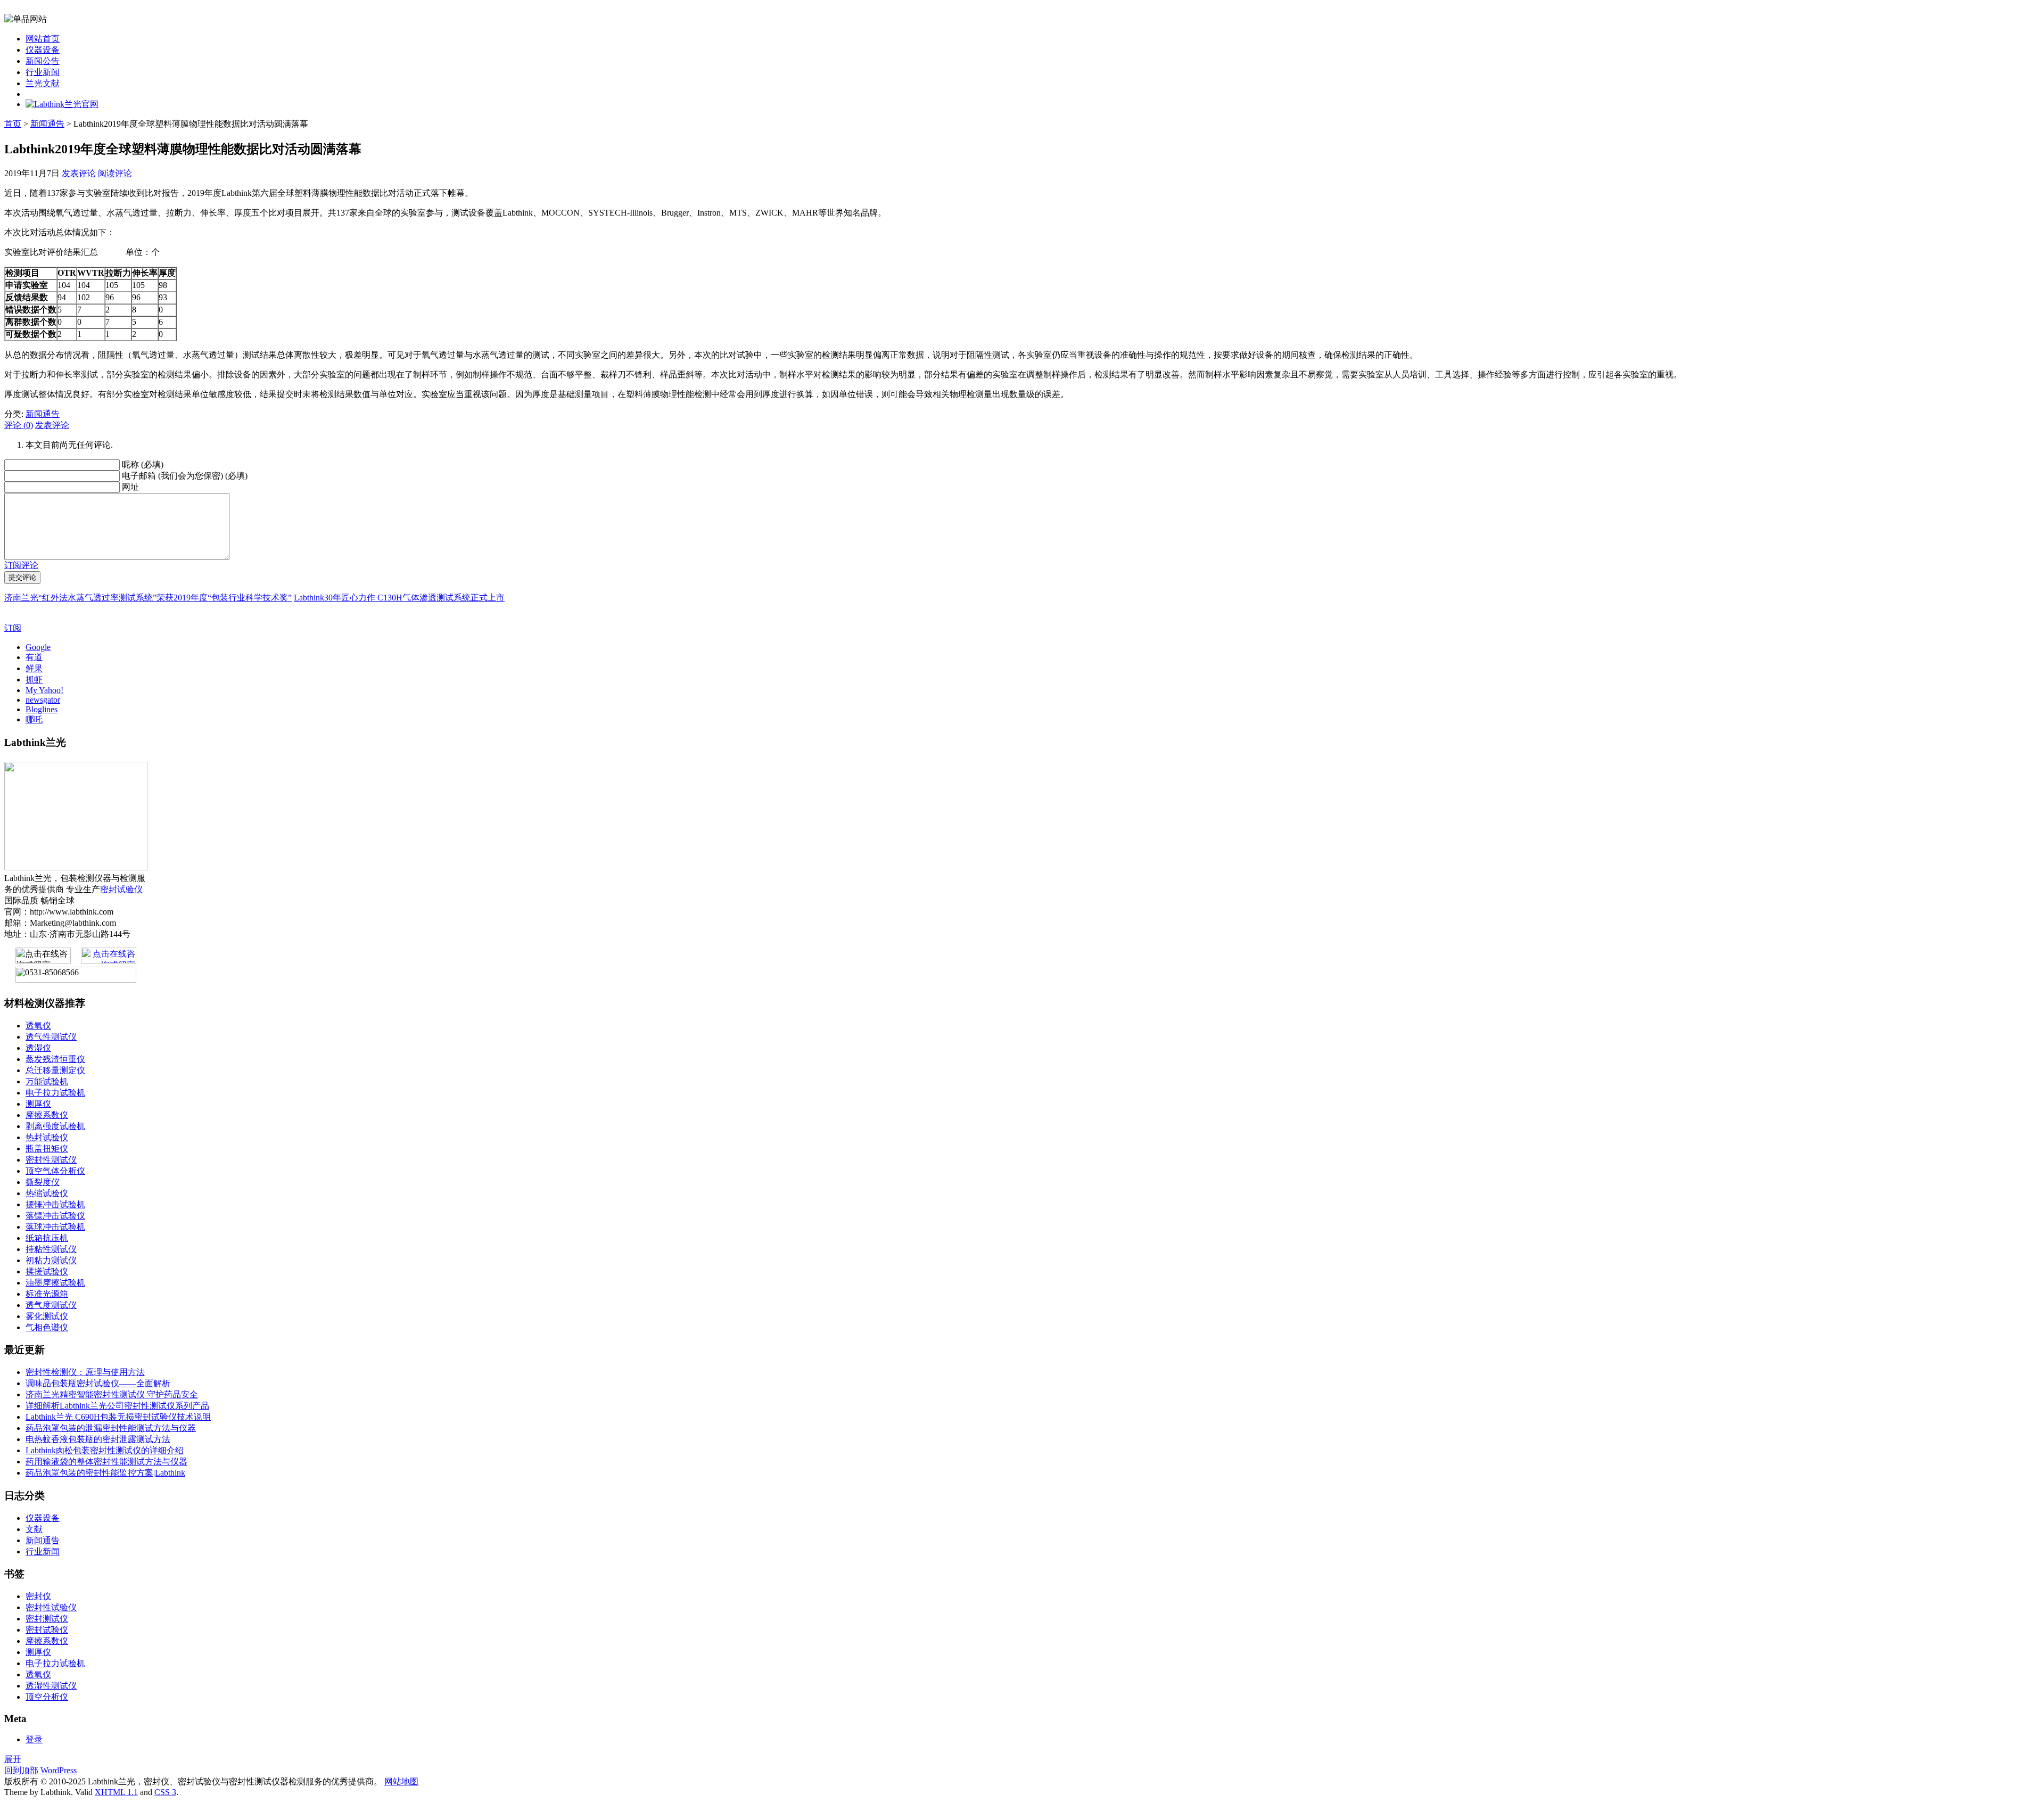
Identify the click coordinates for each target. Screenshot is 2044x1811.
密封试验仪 (121, 889)
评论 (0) (19, 425)
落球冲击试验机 (55, 1227)
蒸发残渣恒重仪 (55, 1059)
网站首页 (43, 39)
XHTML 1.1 (116, 1792)
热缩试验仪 (47, 1193)
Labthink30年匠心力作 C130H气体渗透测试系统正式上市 (399, 598)
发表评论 (79, 173)
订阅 (13, 628)
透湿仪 (38, 1048)
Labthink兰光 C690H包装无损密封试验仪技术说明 (118, 1417)
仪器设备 (43, 50)
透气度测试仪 (51, 1305)
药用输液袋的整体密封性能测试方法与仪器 (106, 1462)
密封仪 (38, 1596)
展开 (13, 1759)
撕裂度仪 (43, 1182)
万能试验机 (47, 1081)
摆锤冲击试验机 (55, 1204)
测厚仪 (38, 1104)
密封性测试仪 (51, 1160)
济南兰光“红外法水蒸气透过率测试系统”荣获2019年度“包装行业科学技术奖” (148, 598)
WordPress (59, 1770)
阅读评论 (115, 173)
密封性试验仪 (51, 1607)
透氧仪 (38, 1026)
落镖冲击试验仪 (55, 1216)
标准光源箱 (47, 1294)
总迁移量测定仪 (55, 1070)
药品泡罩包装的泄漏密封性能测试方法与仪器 (111, 1428)
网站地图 (401, 1781)
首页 (13, 124)
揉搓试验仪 (47, 1271)
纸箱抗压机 (47, 1238)
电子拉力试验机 (55, 1093)
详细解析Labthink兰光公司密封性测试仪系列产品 (117, 1406)
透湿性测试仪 (51, 1686)
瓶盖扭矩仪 (47, 1149)
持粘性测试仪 (51, 1249)
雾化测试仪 (47, 1316)
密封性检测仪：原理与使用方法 (85, 1372)
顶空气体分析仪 (55, 1171)
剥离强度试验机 (55, 1126)
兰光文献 (43, 83)
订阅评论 (21, 565)
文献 (34, 1529)
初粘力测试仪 (51, 1260)
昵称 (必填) (143, 464)
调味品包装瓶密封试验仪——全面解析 (98, 1383)
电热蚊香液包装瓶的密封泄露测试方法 (98, 1439)
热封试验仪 (47, 1137)
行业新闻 (43, 72)
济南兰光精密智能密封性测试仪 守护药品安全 (112, 1394)
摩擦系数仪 (47, 1115)
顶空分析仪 (47, 1697)
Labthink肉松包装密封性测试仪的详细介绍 (105, 1450)
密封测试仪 (47, 1619)
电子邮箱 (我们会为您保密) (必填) (185, 476)
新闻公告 (43, 61)
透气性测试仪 (51, 1037)
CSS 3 (165, 1792)
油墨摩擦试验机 (55, 1283)
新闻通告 (47, 124)
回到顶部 (21, 1770)
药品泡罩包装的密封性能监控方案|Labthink (105, 1473)
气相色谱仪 (47, 1327)
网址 (130, 487)
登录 (34, 1739)
